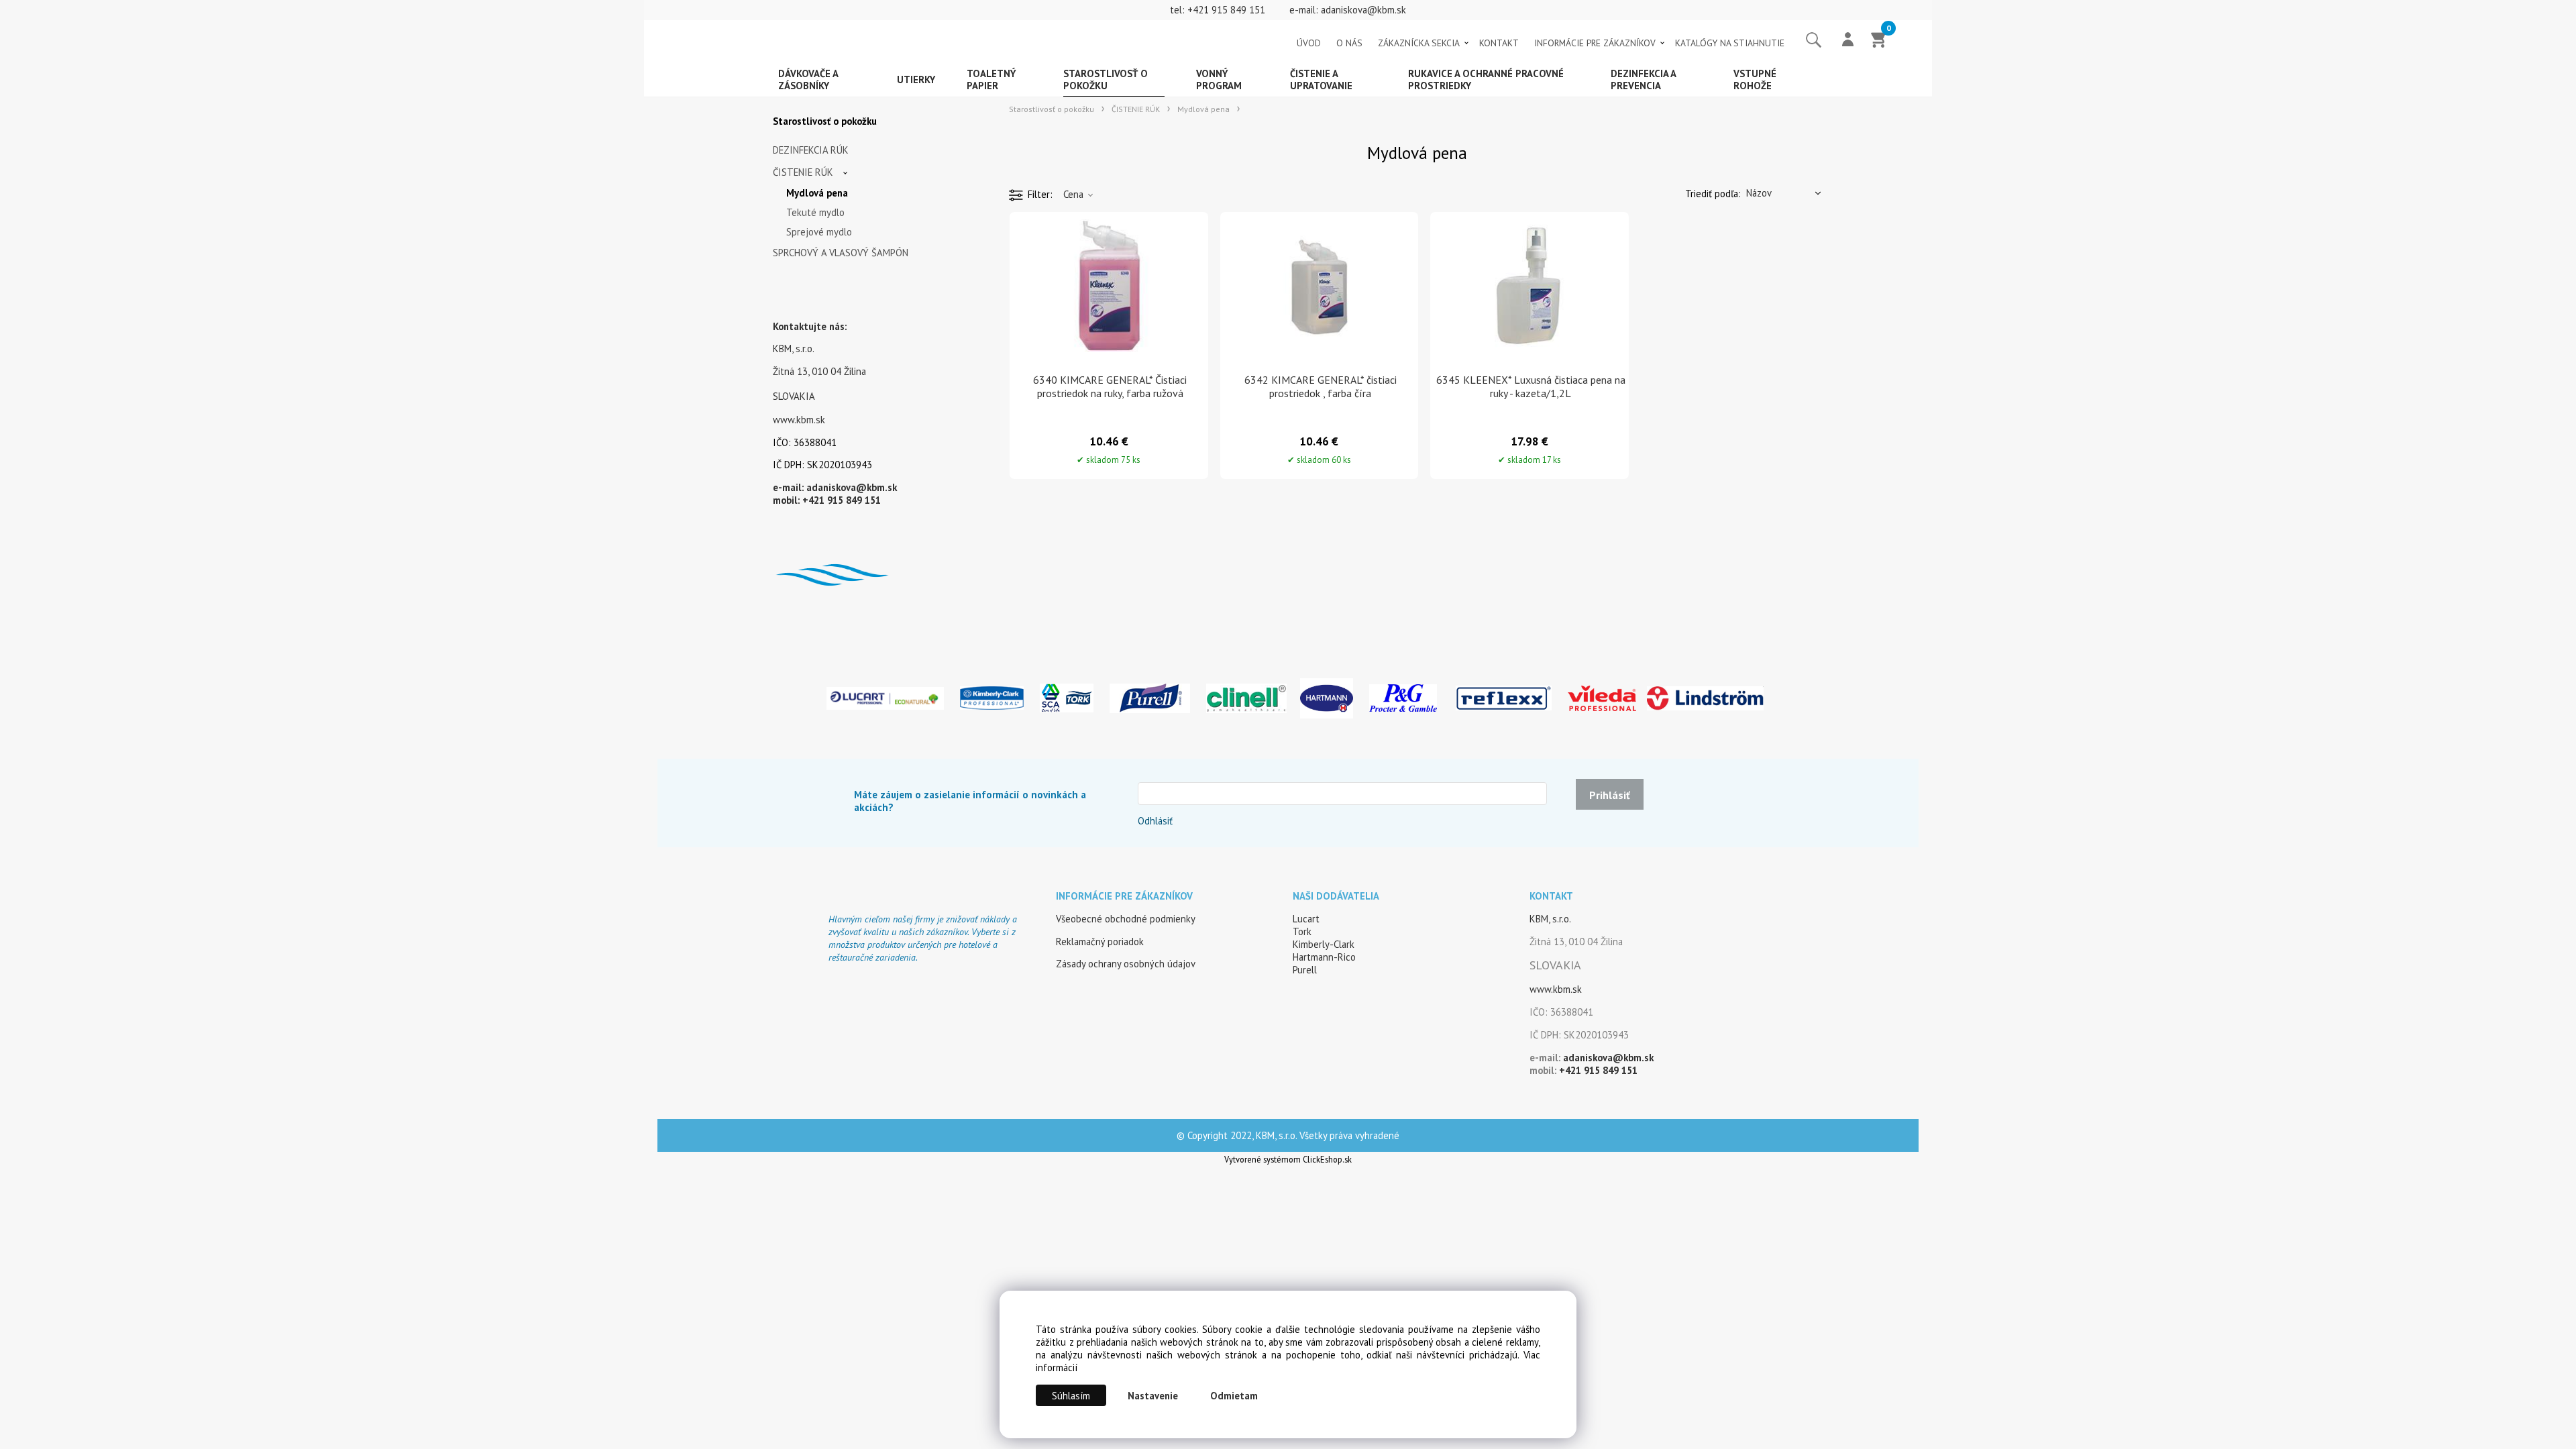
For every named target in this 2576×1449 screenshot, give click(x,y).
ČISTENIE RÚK (803, 172)
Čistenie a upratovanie (1321, 79)
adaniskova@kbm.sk (1363, 10)
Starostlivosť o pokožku (1106, 79)
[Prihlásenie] (1848, 41)
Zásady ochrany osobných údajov (1126, 964)
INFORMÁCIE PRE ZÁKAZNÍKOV (1595, 43)
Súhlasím (1071, 1396)
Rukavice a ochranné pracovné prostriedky (1486, 79)
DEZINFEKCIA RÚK (811, 150)
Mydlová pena (817, 193)
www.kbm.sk (799, 420)
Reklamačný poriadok (1100, 942)
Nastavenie (1153, 1396)
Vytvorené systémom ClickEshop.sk (1288, 1159)
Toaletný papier (991, 79)
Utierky (916, 79)
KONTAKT (1499, 43)
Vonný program (1219, 79)
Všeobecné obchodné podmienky (1126, 919)
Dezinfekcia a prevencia (1644, 79)
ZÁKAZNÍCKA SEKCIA (1419, 43)
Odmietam (1234, 1396)
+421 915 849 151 (1226, 10)
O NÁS (1349, 43)
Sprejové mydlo (819, 232)
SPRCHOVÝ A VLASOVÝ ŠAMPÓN (841, 253)
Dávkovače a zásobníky (808, 79)
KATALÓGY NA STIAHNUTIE (1730, 43)
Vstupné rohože (1755, 79)
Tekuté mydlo (815, 212)
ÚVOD (1309, 43)
